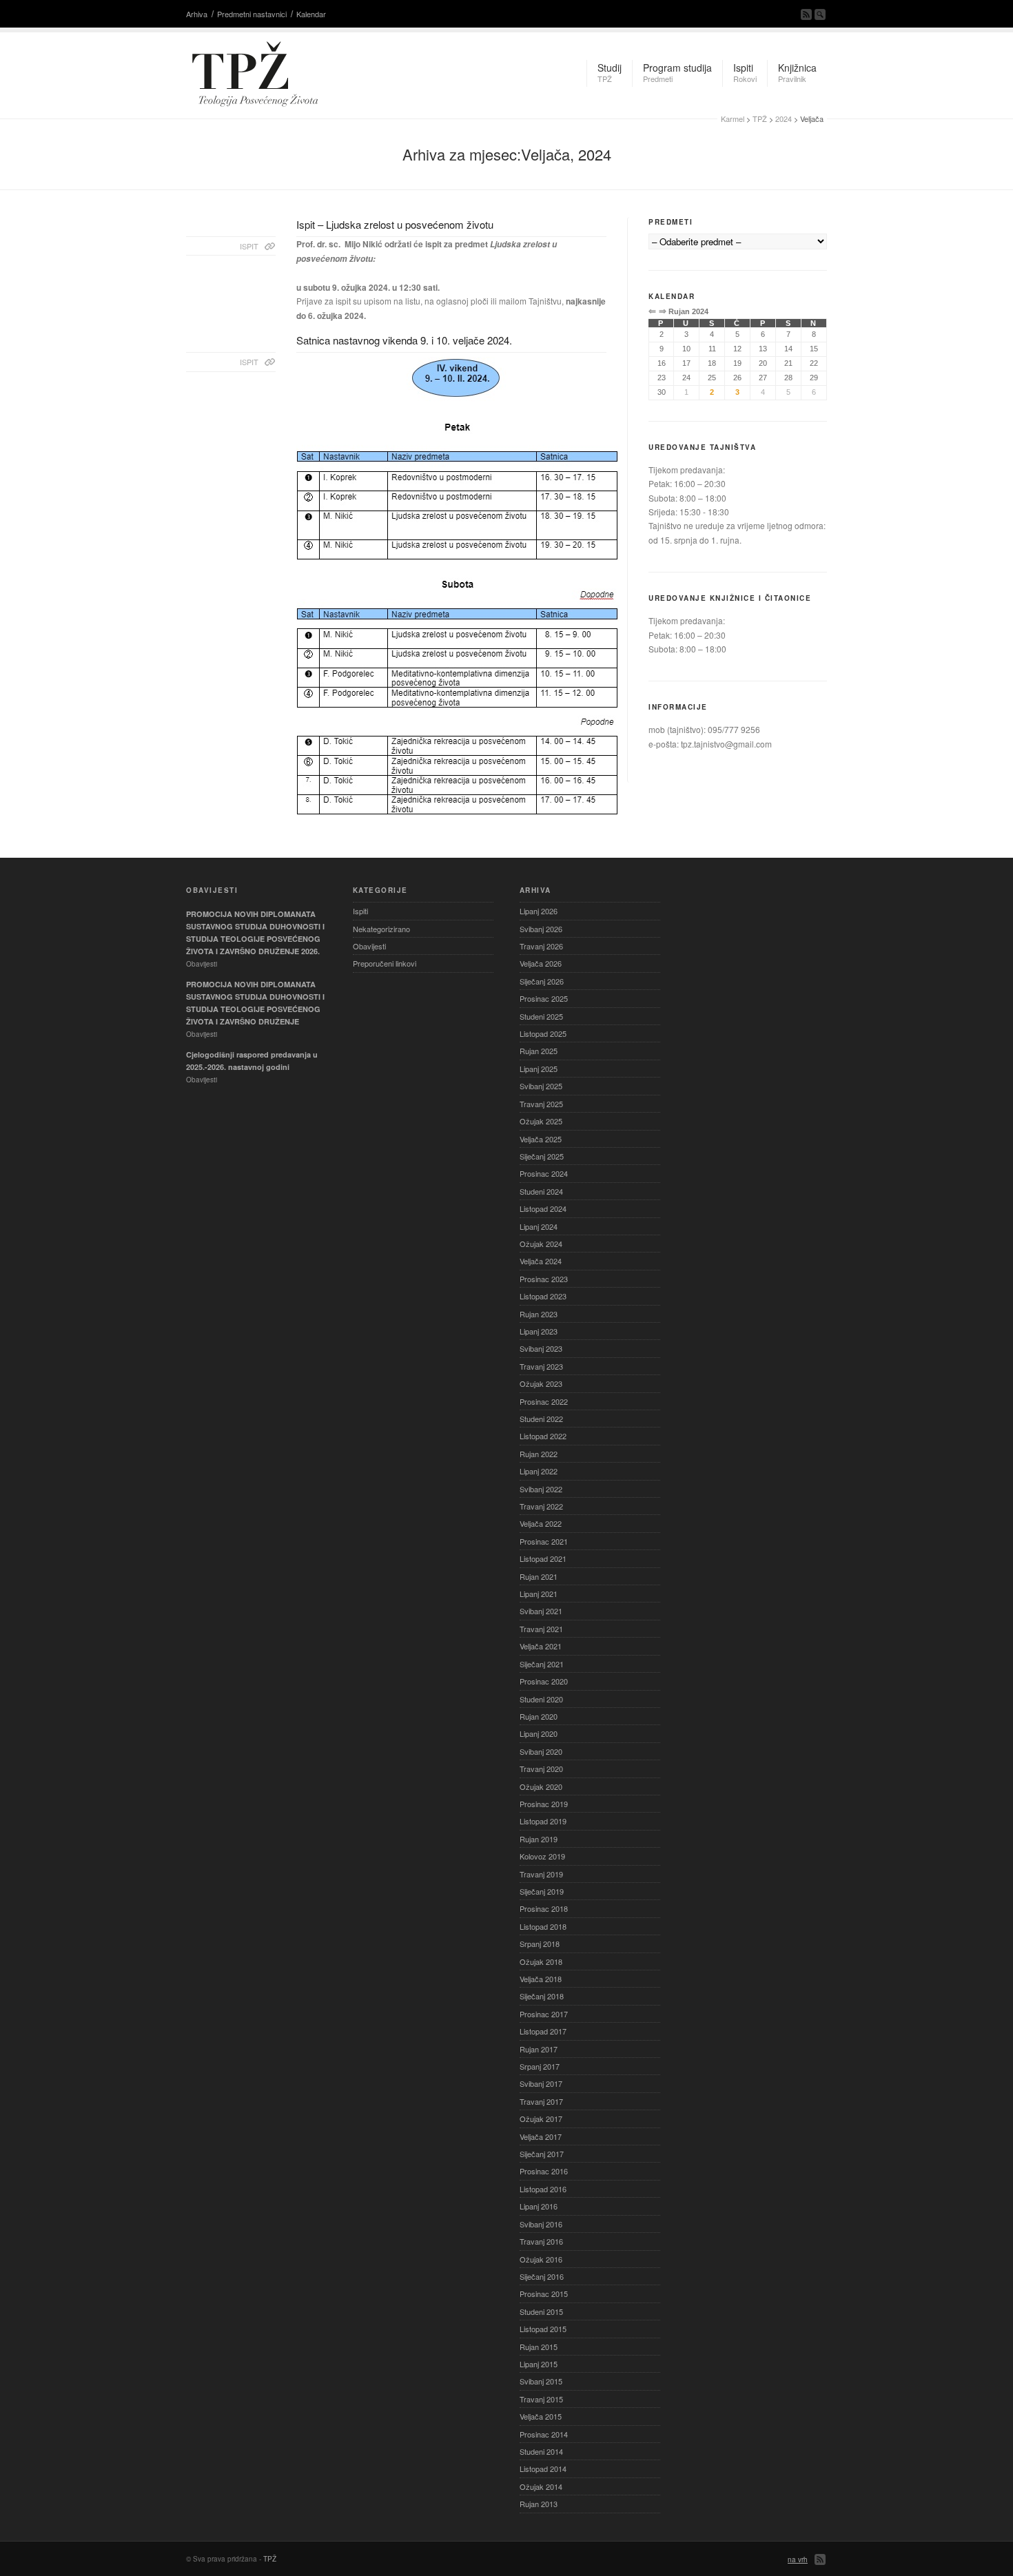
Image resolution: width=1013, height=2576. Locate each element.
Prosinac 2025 (544, 998)
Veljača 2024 (541, 1261)
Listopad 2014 (543, 2469)
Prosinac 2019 (544, 1804)
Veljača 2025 (541, 1139)
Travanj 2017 (541, 2101)
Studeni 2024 (541, 1191)
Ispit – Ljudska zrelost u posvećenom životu (395, 224)
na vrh (798, 2559)
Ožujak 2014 (541, 2486)
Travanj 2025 (541, 1104)
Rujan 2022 (539, 1454)
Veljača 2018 (541, 1979)
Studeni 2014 (541, 2451)
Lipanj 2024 (539, 1226)
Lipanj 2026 (539, 911)
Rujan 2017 (539, 2049)
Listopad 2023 (543, 1296)
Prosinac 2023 (544, 1279)
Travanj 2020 (541, 1769)
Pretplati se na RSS (806, 14)
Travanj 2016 (541, 2241)
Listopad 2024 (543, 1208)
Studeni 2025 (541, 1016)
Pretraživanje (820, 14)
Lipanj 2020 (539, 1733)
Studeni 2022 (541, 1419)
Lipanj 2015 (539, 2364)
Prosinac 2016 (544, 2171)
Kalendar (311, 14)
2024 (784, 119)
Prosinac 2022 (544, 1401)
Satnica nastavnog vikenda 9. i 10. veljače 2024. (404, 340)
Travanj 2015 (541, 2399)
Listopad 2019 (543, 1821)
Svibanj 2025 (541, 1086)
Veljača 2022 (541, 1523)
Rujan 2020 (539, 1716)
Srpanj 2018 (540, 1944)
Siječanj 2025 (542, 1156)
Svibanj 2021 (541, 1611)
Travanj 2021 (541, 1629)
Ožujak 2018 (541, 1961)
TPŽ (760, 119)
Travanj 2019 (541, 1874)
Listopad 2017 (543, 2031)
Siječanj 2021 (542, 1664)
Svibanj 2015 (541, 2381)
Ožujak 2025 (541, 1121)
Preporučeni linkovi (385, 963)
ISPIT (249, 246)
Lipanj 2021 (539, 1594)
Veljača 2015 (541, 2416)
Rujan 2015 (539, 2347)
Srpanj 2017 (540, 2066)
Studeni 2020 (541, 1699)
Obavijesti (369, 946)
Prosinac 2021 (544, 1541)
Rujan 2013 (539, 2504)
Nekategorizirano (381, 929)
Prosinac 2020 (544, 1681)
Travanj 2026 (541, 946)
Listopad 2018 (543, 1926)
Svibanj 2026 (541, 929)
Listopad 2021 (543, 1558)
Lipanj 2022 (539, 1471)
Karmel (733, 119)
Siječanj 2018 (542, 1996)
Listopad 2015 (543, 2329)
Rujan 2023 (539, 1314)
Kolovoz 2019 (542, 1856)
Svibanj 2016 (541, 2224)
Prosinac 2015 (544, 2294)
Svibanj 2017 (541, 2083)
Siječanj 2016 (542, 2276)
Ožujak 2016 (541, 2259)
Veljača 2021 (541, 1646)
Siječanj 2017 (542, 2154)
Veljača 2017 (541, 2136)
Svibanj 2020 (541, 1751)
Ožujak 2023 (541, 1383)
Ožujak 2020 (541, 1786)
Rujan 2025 (539, 1051)
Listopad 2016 (543, 2189)
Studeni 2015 (541, 2311)
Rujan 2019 (539, 1839)
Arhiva (197, 14)
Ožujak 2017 (541, 2119)
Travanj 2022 (541, 1506)
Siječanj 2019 (542, 1891)
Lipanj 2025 (539, 1069)
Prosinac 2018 (544, 1908)
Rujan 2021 (539, 1576)
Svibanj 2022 (541, 1489)
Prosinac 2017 (544, 2014)
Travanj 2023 (541, 1366)
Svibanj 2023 (541, 1348)
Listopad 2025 (543, 1033)
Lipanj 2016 (539, 2206)
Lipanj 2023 (539, 1331)
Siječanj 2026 (542, 981)
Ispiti (360, 911)
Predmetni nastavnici (252, 14)
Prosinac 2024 (544, 1173)
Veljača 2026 (541, 963)
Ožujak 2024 (541, 1244)
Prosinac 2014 (544, 2434)
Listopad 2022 (543, 1436)
